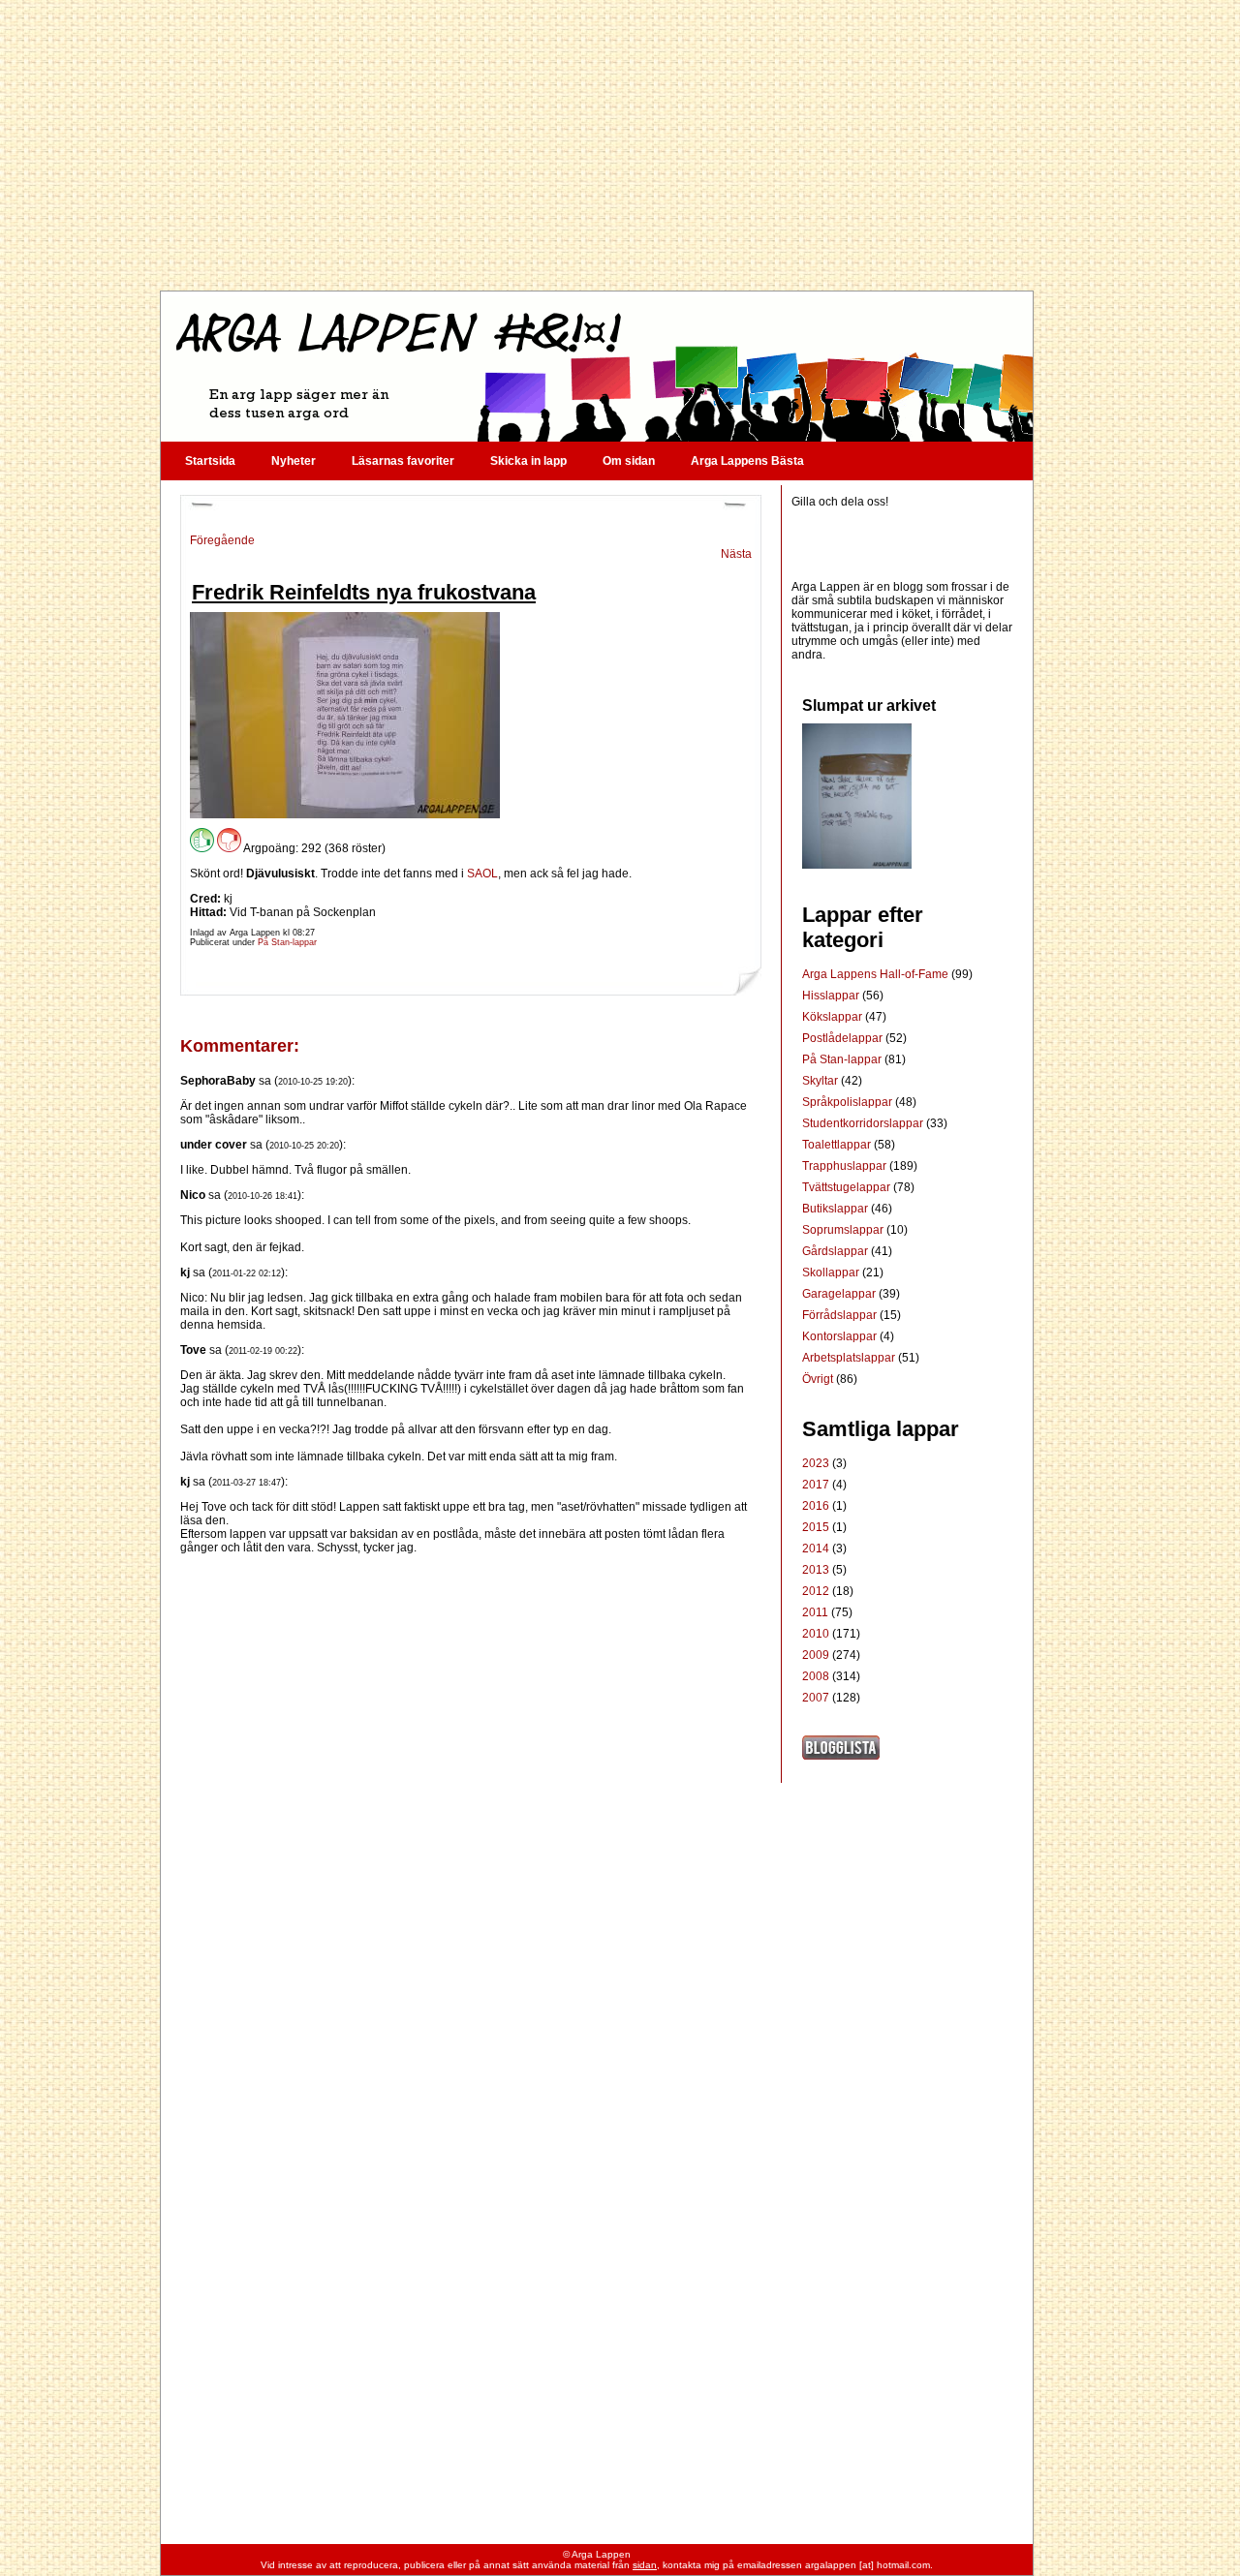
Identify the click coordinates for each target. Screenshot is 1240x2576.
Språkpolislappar (849, 1102)
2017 (816, 1485)
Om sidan (629, 461)
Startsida (210, 461)
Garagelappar (840, 1294)
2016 (816, 1506)
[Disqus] (471, 1796)
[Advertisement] (596, 145)
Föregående (222, 540)
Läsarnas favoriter (403, 461)
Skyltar (821, 1081)
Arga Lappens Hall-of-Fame (877, 974)
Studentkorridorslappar (864, 1123)
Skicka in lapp (528, 461)
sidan (645, 2565)
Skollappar (832, 1273)
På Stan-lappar (287, 942)
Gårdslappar (837, 1251)
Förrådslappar (841, 1315)
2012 (816, 1591)
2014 (816, 1549)
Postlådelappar (844, 1038)
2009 (816, 1655)
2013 (816, 1570)
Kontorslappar (841, 1336)
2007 (816, 1698)
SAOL (482, 874)
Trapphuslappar (846, 1166)
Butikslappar (837, 1209)
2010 (816, 1634)
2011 (815, 1612)
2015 (816, 1527)
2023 (816, 1463)
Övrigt (819, 1379)
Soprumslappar (844, 1230)
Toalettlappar (838, 1145)
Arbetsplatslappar (850, 1358)
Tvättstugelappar (848, 1187)
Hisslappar (832, 996)
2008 (816, 1676)
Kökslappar (834, 1017)
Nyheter (294, 461)
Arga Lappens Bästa (747, 461)
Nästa (736, 554)
